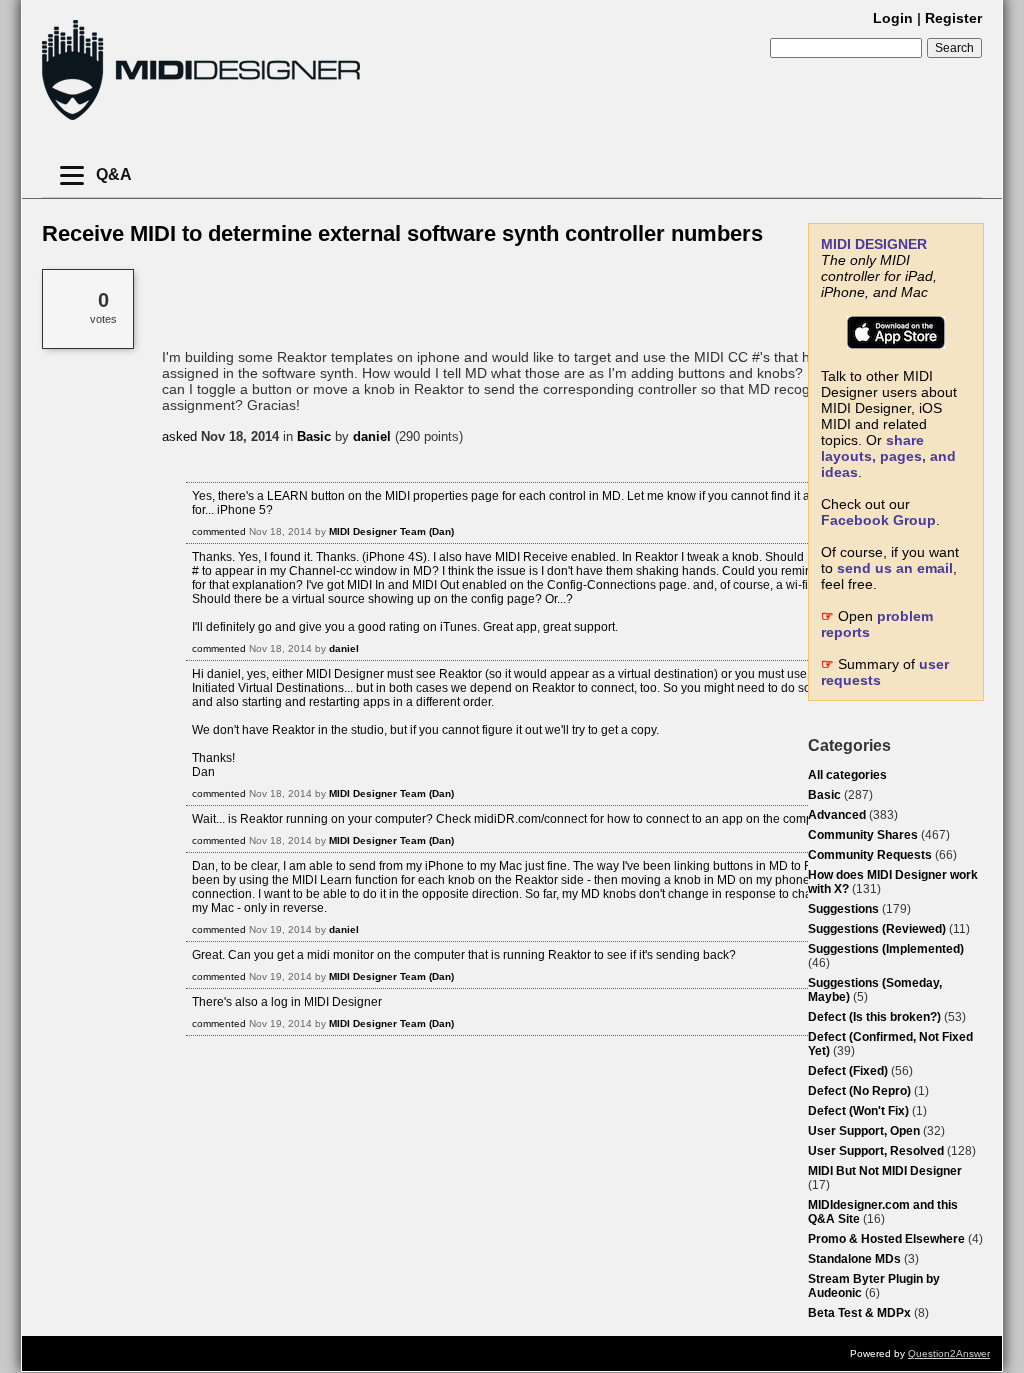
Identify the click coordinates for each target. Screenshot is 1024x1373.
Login (893, 18)
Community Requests (870, 855)
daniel (372, 436)
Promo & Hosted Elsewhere (886, 1239)
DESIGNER (874, 244)
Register (953, 18)
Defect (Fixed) (848, 1071)
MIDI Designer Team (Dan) (391, 531)
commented (219, 531)
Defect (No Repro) (859, 1091)
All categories (847, 775)
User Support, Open (864, 1131)
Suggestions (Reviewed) (877, 929)
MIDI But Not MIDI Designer (885, 1171)
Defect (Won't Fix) (858, 1111)
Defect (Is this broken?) (874, 1017)
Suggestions (843, 909)
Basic (824, 795)
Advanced (837, 815)
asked (179, 436)
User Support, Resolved (876, 1151)
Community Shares (863, 835)
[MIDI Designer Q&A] (201, 119)
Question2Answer (949, 1353)
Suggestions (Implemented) (886, 949)
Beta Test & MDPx (859, 1313)
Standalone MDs (854, 1259)
